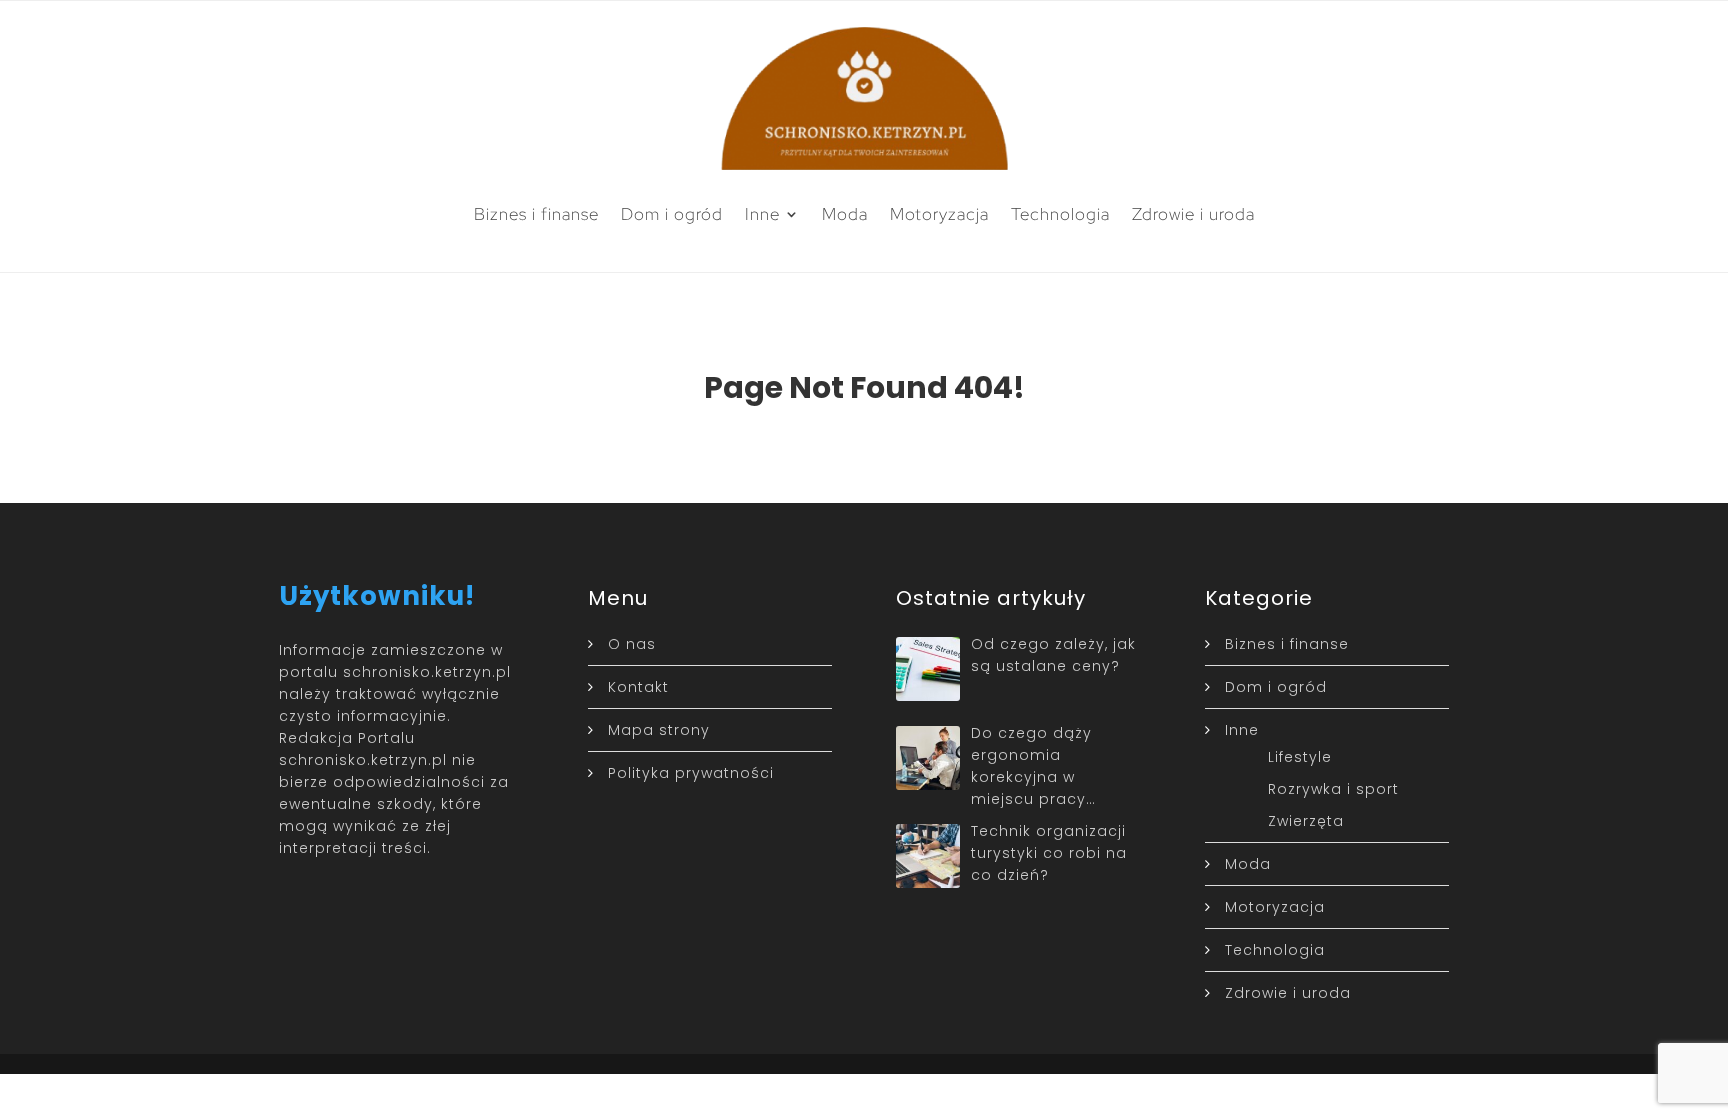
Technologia (1060, 214)
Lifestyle (1300, 757)
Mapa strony (659, 730)
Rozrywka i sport (1333, 789)
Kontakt (638, 687)
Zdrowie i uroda (1193, 214)
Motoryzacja (939, 214)
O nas (632, 644)
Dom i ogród (672, 214)
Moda (845, 214)
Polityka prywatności (691, 773)
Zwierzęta (1306, 821)
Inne (762, 214)
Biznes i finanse (536, 214)
